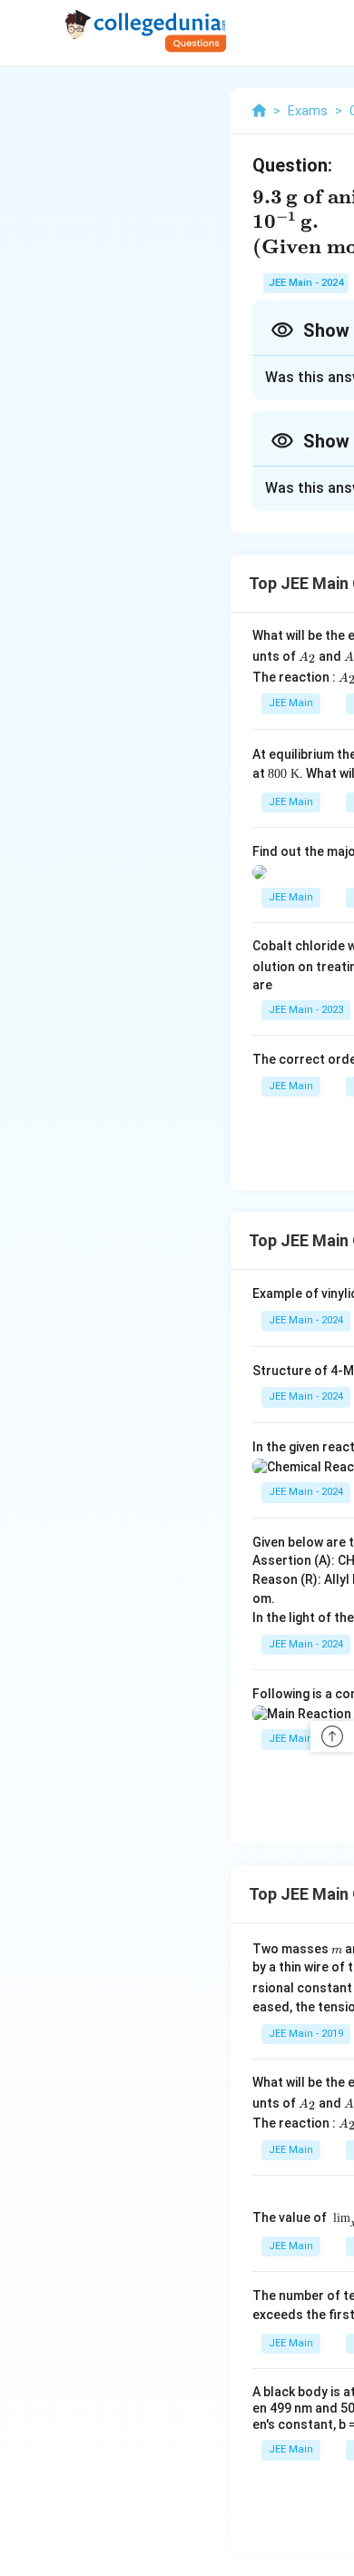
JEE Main (291, 703)
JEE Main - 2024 (306, 283)
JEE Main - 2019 (306, 2034)
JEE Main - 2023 (306, 1010)
